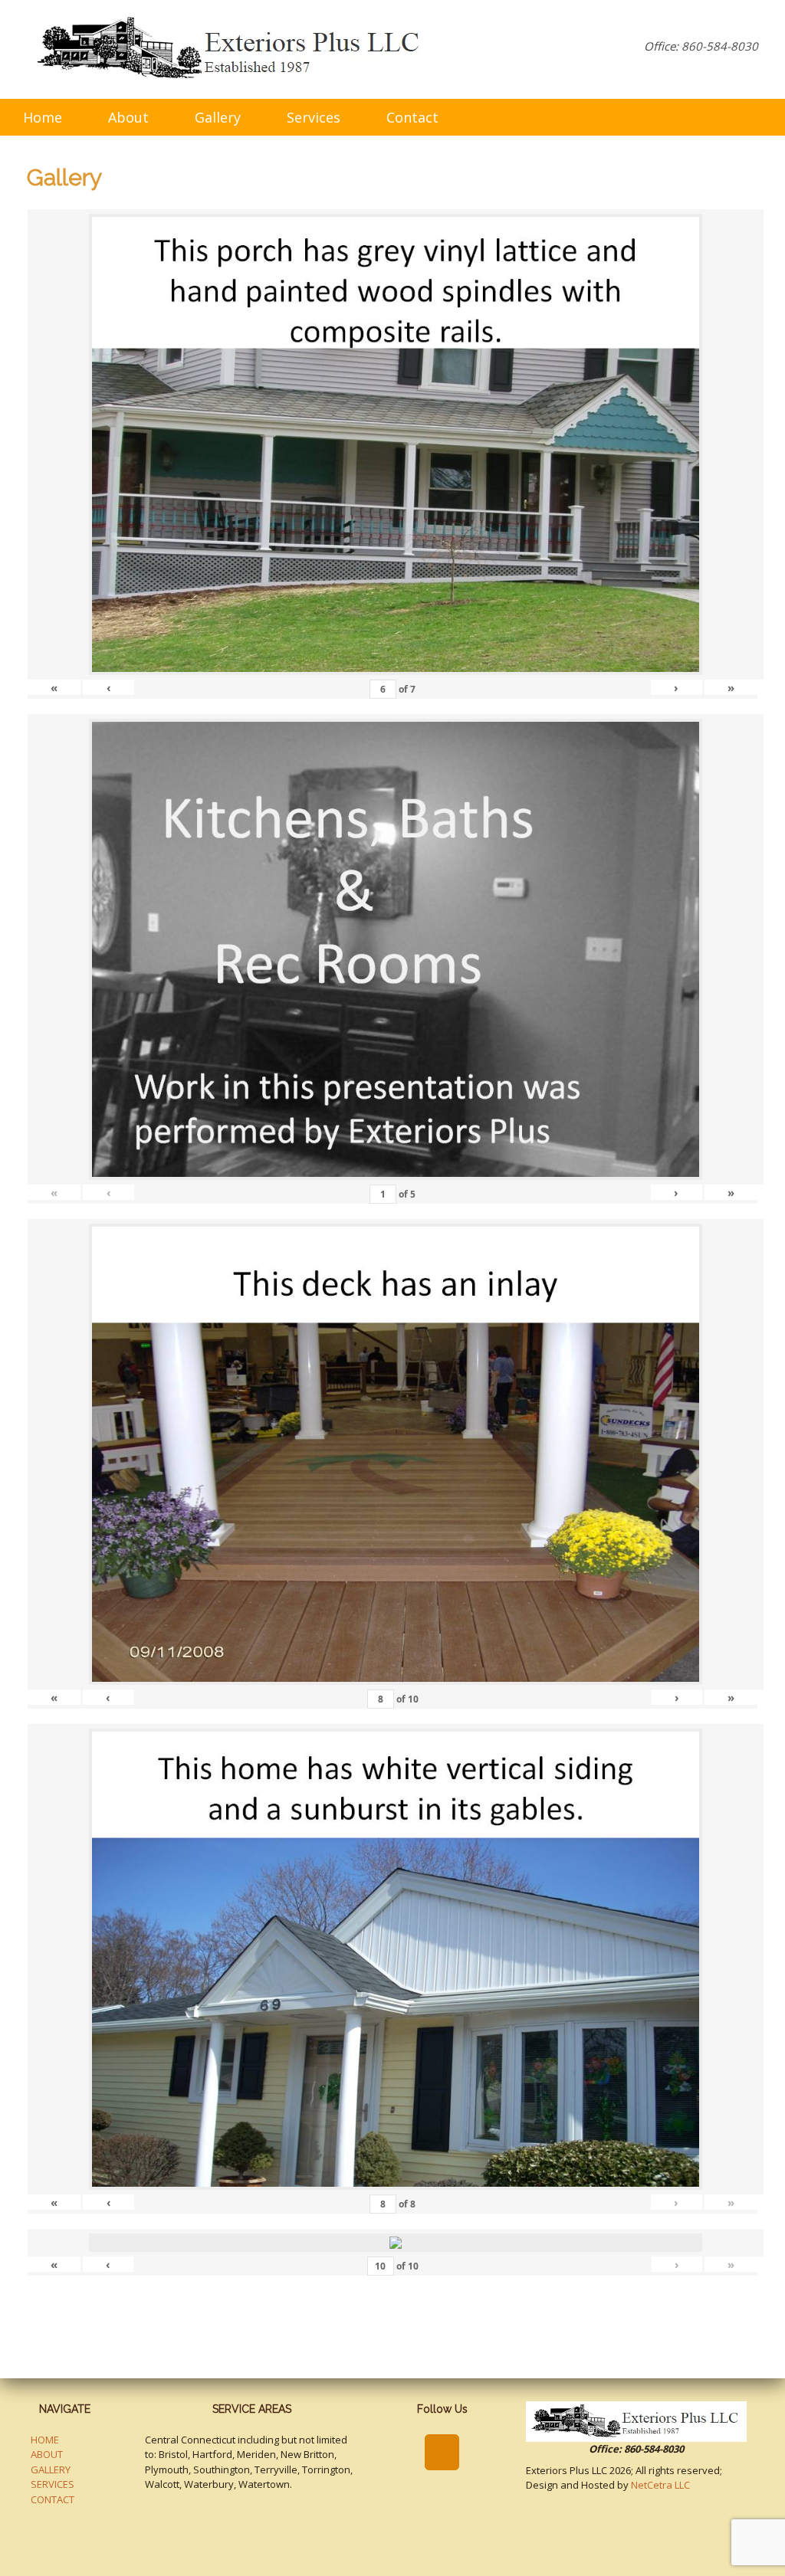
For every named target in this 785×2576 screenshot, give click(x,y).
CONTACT (53, 2499)
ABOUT (47, 2454)
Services (314, 117)
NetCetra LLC (660, 2485)
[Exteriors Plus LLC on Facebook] (442, 2452)
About (128, 117)
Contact (412, 117)
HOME (45, 2440)
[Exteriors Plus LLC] (231, 49)
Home (43, 117)
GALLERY (51, 2469)
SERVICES (53, 2484)
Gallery (218, 117)
